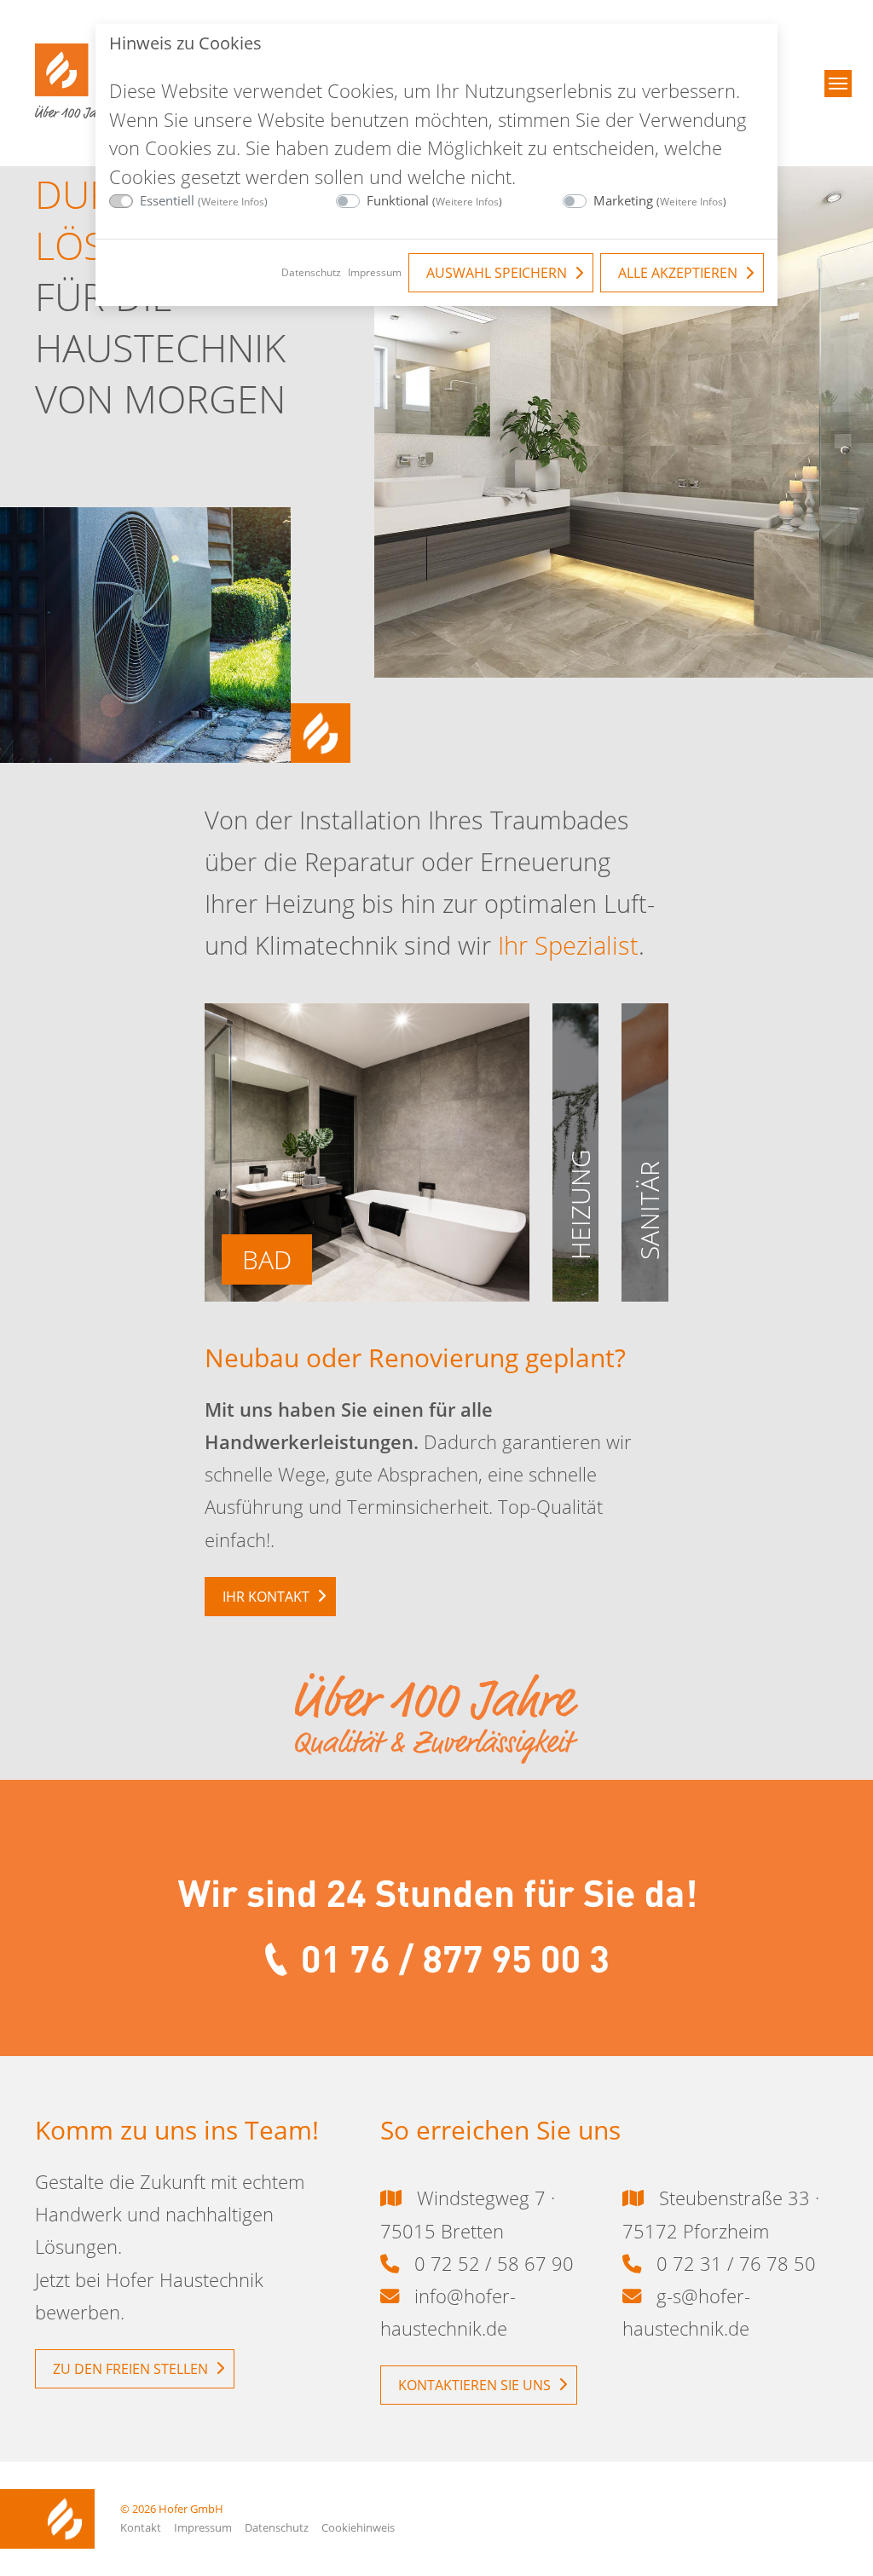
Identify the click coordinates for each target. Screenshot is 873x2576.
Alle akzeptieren (678, 273)
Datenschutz (311, 272)
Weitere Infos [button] (233, 202)
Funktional (434, 200)
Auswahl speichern (497, 273)
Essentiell (204, 200)
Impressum (375, 272)
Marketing (660, 200)
